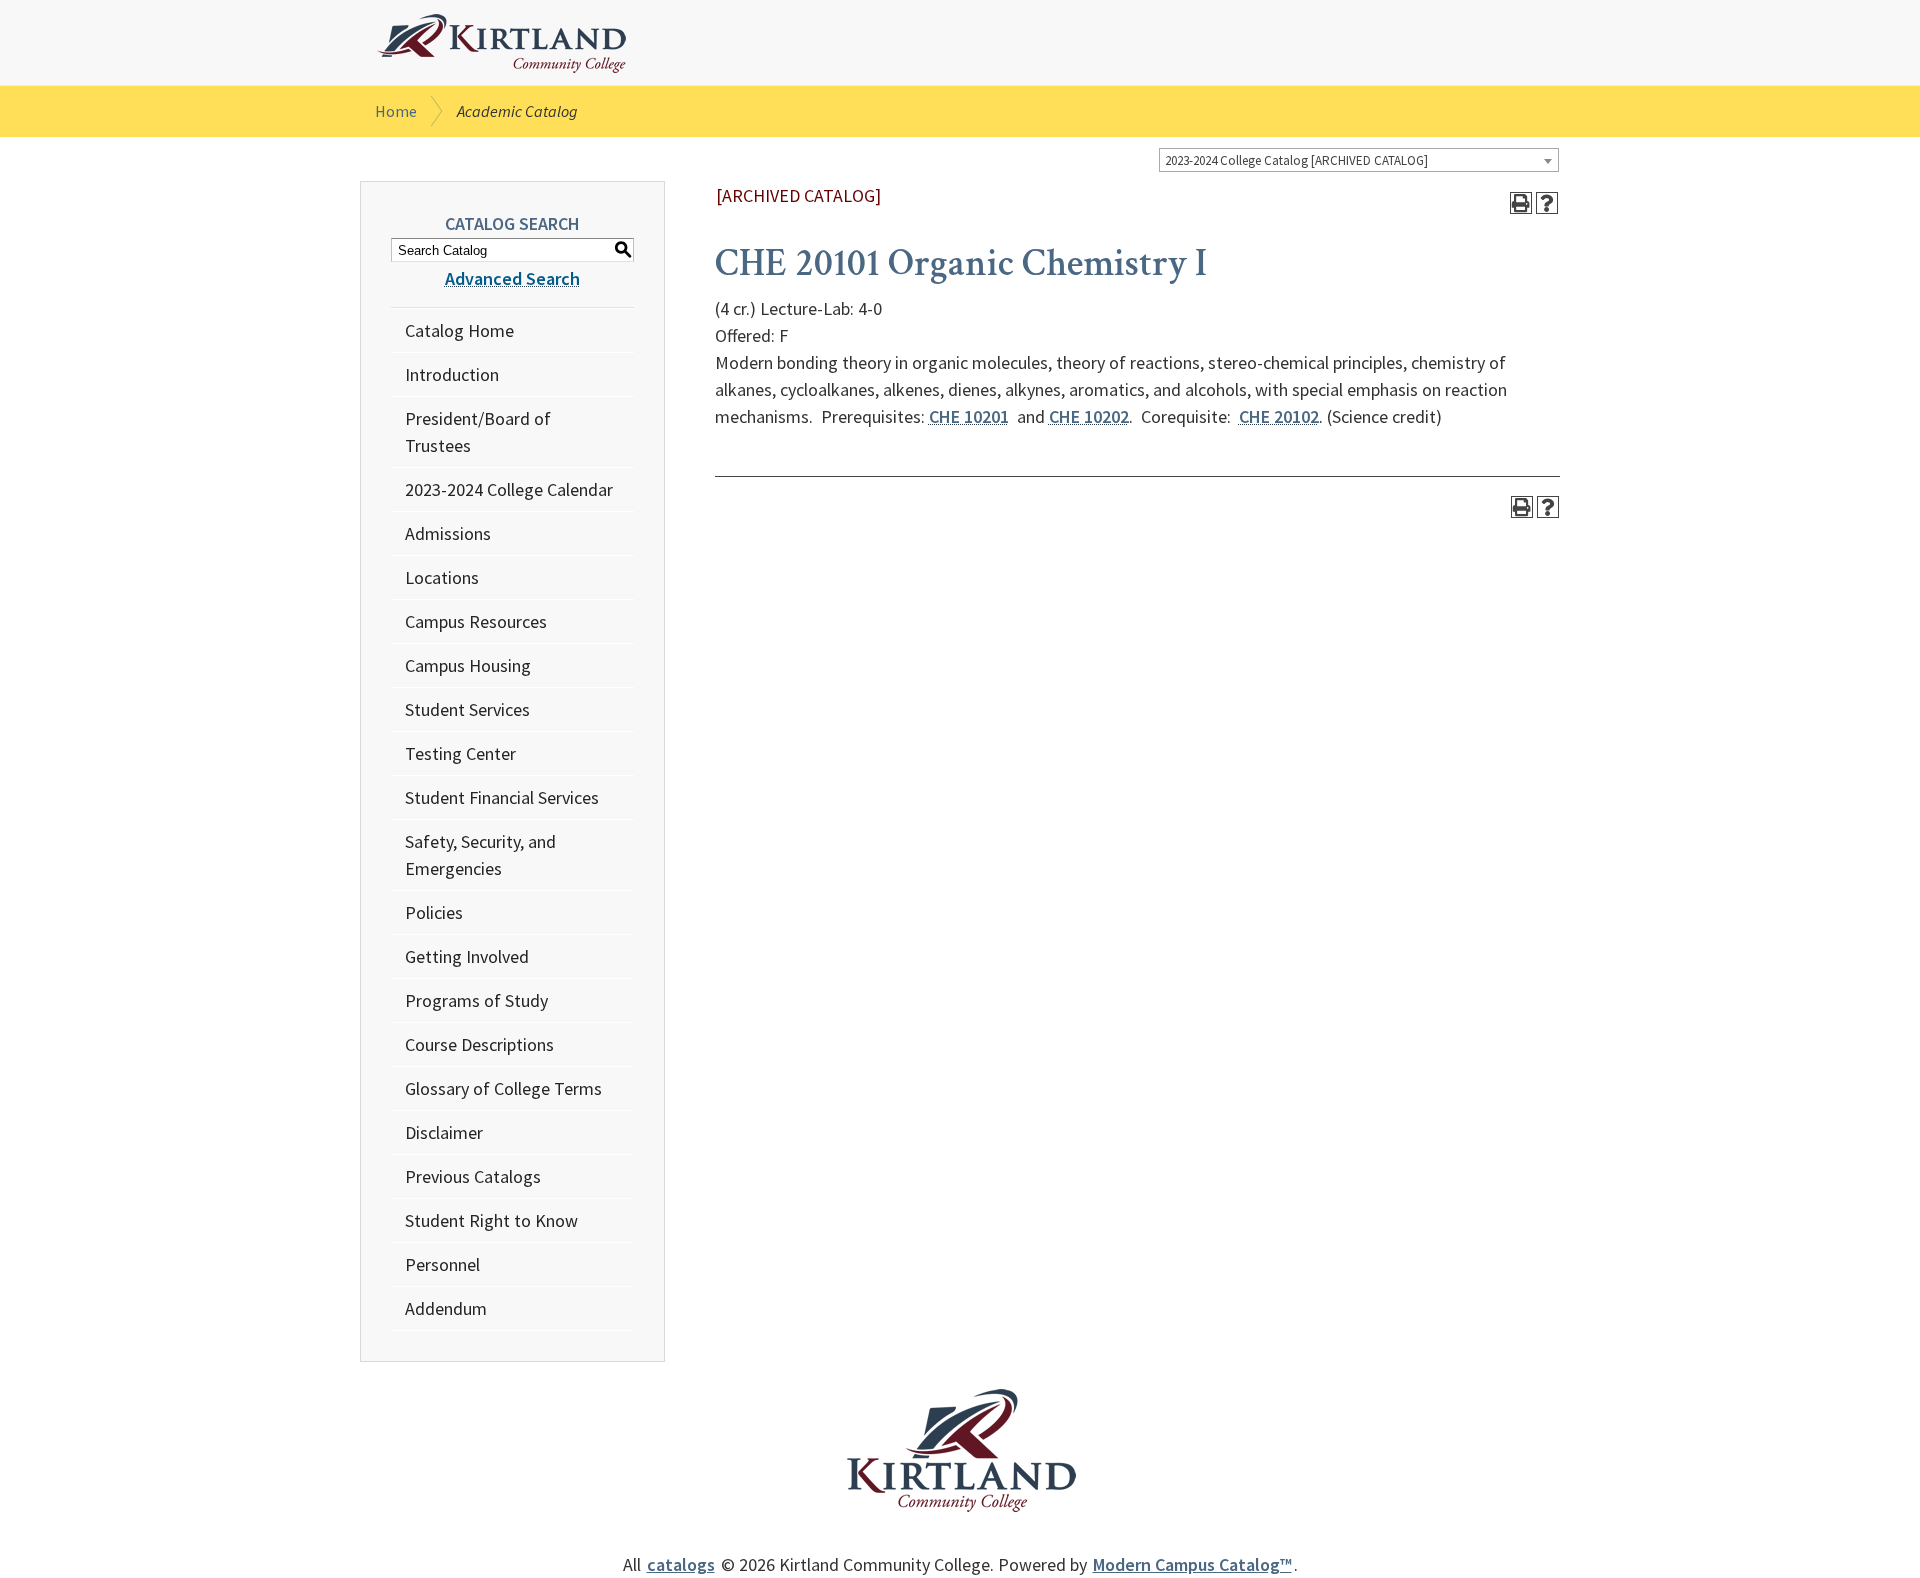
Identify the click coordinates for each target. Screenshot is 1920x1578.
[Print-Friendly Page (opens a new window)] (1521, 203)
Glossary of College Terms (503, 1088)
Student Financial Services (502, 797)
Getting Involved (467, 956)
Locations (442, 577)
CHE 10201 (969, 416)
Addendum (446, 1308)
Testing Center (460, 753)
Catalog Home (459, 330)
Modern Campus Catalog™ (1192, 1564)
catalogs (681, 1564)
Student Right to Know (491, 1220)
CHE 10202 (1089, 416)
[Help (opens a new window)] (1547, 203)
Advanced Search (512, 278)
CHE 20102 (1279, 416)
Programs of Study (476, 1000)
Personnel (442, 1264)
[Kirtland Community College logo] (501, 44)
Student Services (467, 709)
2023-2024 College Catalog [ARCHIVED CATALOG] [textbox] (1296, 160)
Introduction (452, 374)
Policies (434, 912)
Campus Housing (468, 665)
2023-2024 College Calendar (509, 489)
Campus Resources (476, 621)
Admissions (448, 533)
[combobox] (1359, 160)
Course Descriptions (479, 1044)
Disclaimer (444, 1132)
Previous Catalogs (473, 1176)
